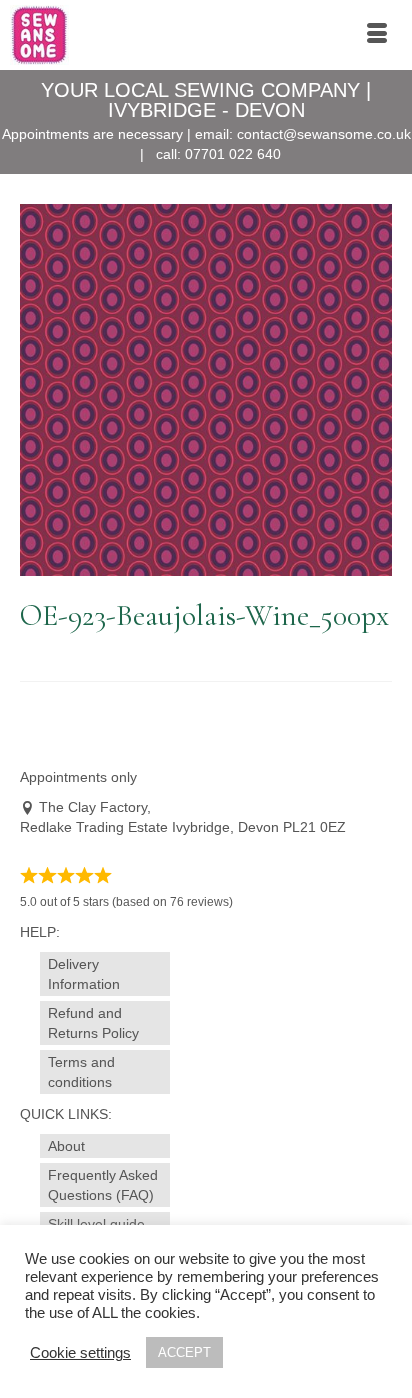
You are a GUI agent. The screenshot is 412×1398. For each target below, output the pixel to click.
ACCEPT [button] (184, 1352)
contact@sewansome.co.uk (324, 134)
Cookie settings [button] (80, 1353)
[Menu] (377, 35)
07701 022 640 (233, 154)
